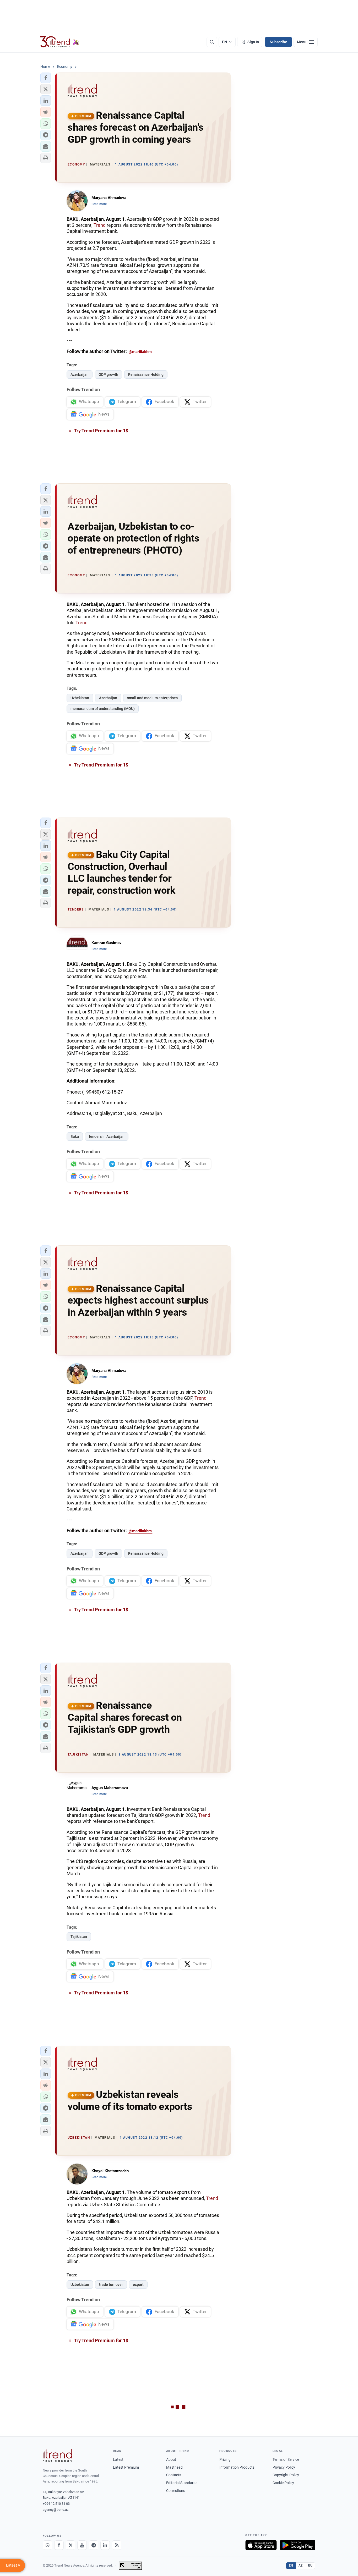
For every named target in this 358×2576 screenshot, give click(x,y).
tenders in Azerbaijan (107, 1137)
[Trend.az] (60, 42)
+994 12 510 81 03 (56, 2504)
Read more (99, 204)
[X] (70, 2545)
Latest (118, 2459)
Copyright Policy (286, 2475)
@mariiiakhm (140, 352)
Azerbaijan (80, 374)
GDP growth (108, 374)
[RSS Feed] (117, 2545)
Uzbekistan (80, 698)
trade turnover (111, 2285)
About (171, 2459)
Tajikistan (79, 1937)
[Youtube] (82, 2545)
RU (310, 2566)
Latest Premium (126, 2467)
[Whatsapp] (47, 2545)
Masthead (174, 2467)
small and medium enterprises (152, 698)
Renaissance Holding (146, 374)
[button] (46, 78)
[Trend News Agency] (57, 2456)
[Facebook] (59, 2545)
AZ (301, 2566)
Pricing (225, 2459)
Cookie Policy (283, 2483)
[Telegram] (94, 2545)
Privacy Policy (284, 2467)
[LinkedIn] (105, 2545)
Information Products (237, 2467)
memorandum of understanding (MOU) (103, 709)
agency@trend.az (56, 2510)
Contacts (174, 2475)
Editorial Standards (182, 2483)
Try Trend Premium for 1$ (101, 431)
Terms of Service (286, 2459)
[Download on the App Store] (261, 2545)
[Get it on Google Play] (298, 2545)
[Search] (212, 42)
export (138, 2285)
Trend (100, 225)
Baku (75, 1137)
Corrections (176, 2491)
